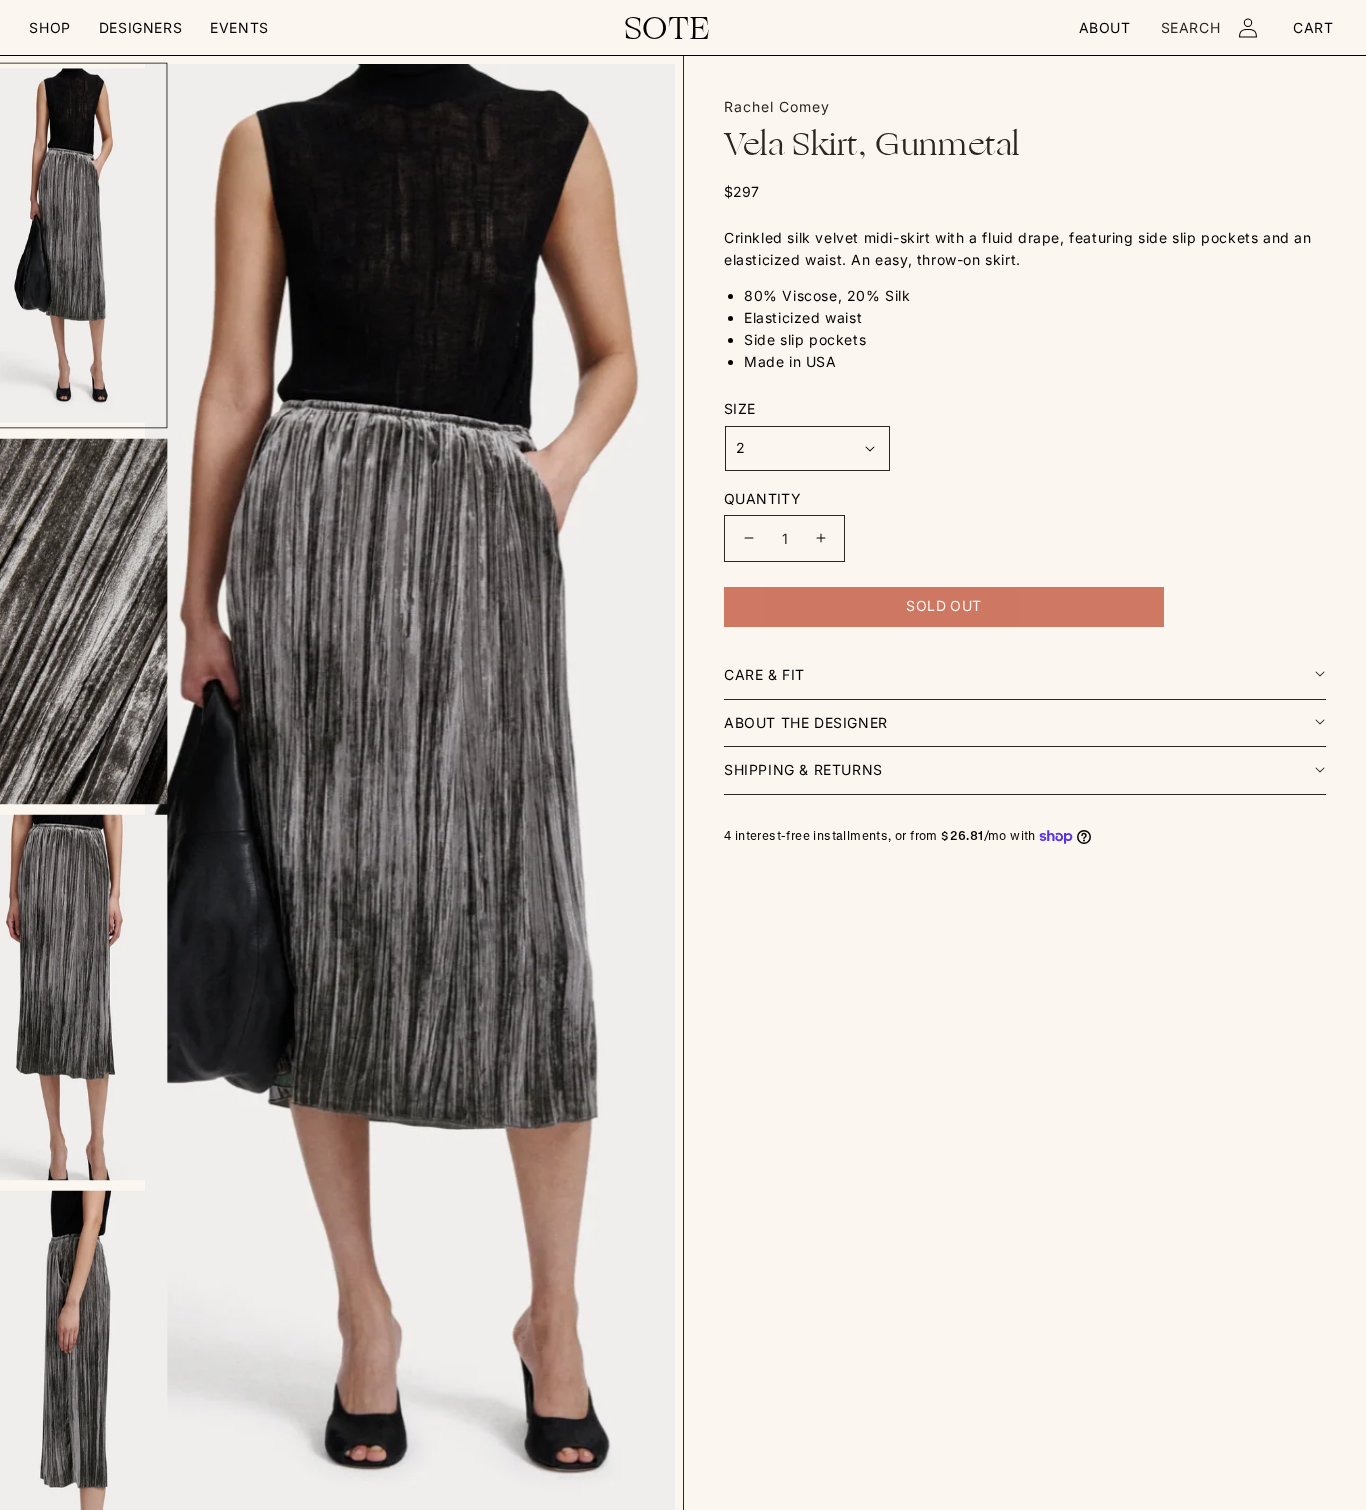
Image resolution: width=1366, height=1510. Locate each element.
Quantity (762, 498)
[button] (49, 28)
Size (740, 408)
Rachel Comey (777, 106)
